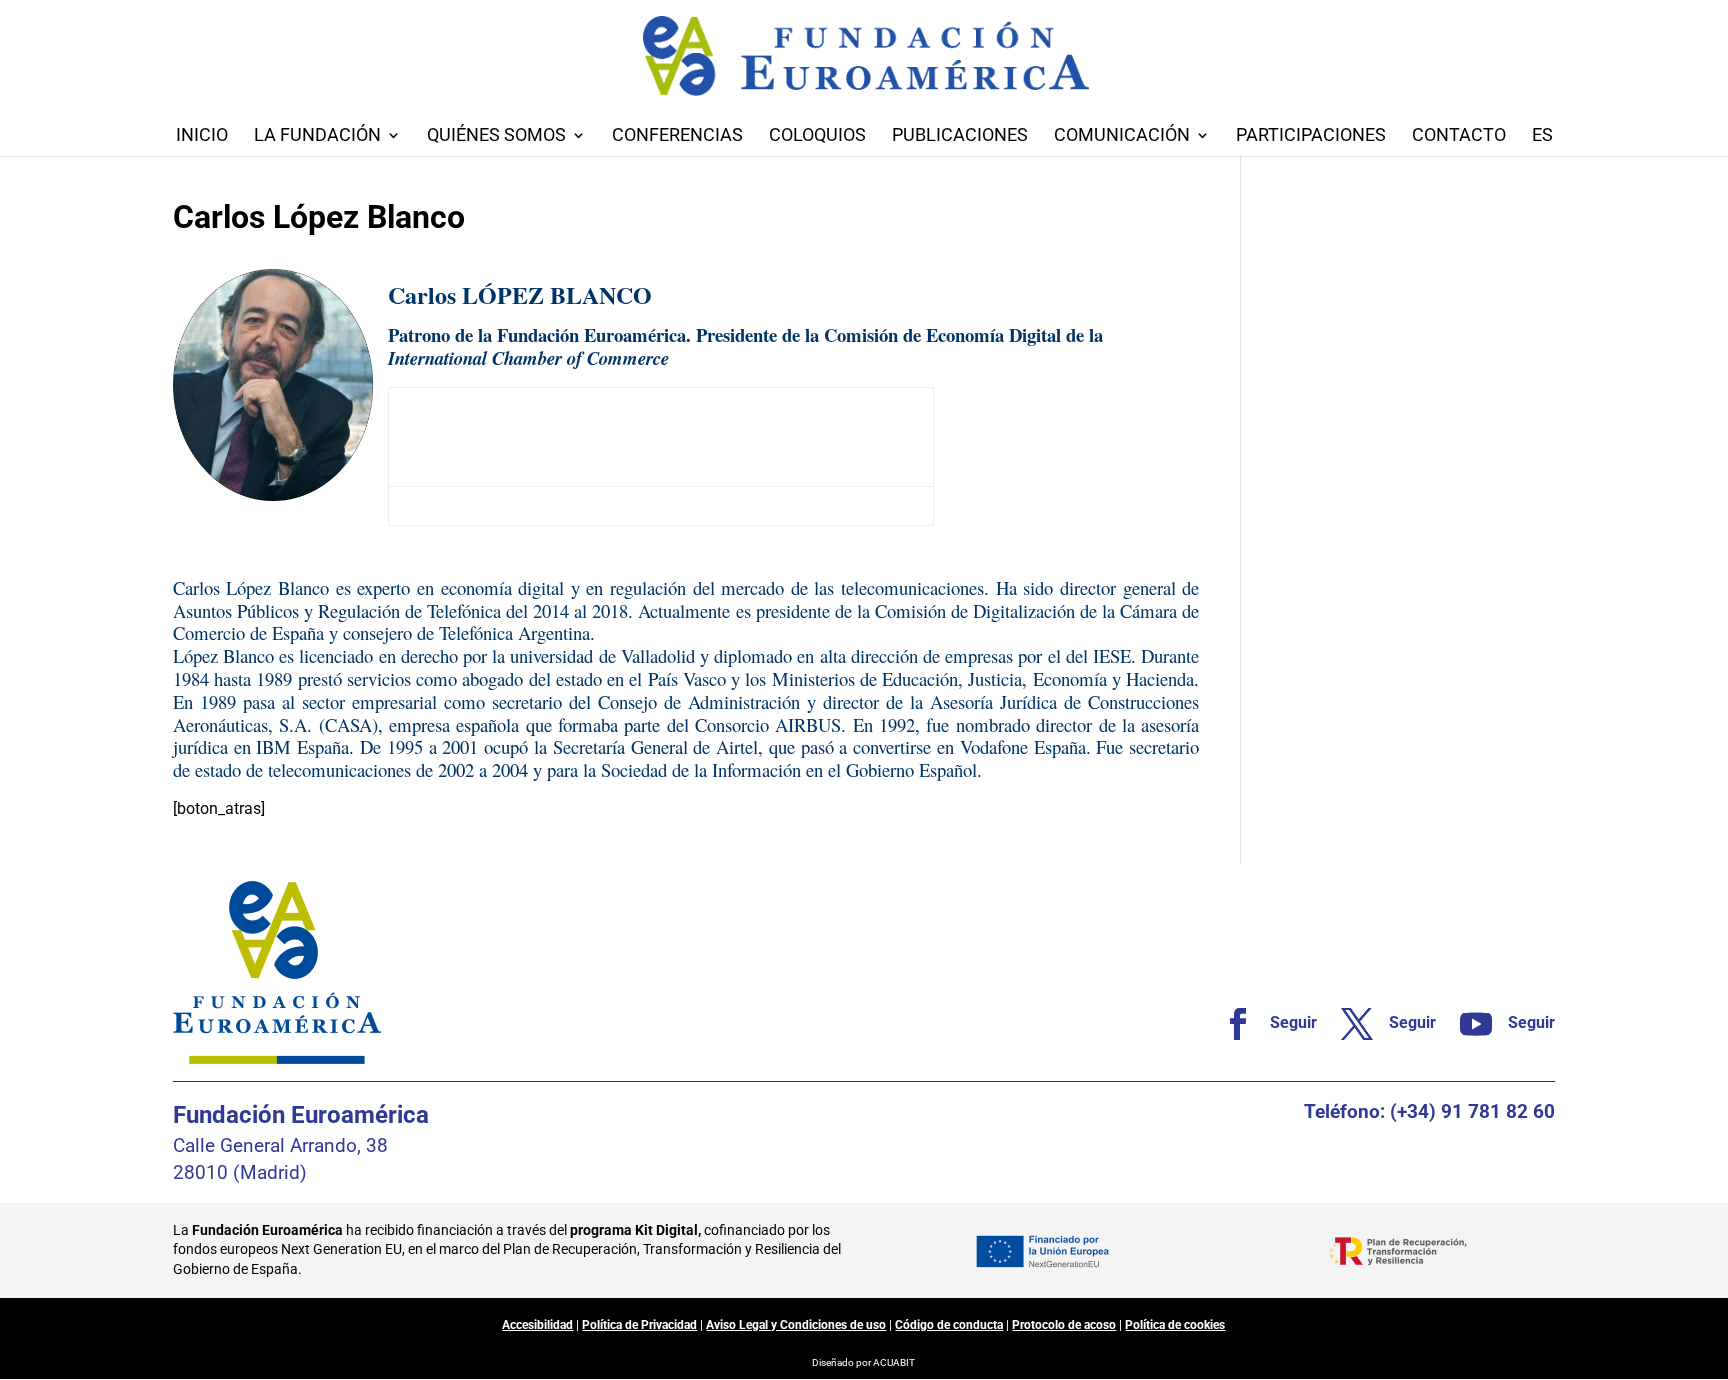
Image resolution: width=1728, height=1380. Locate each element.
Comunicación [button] (1122, 136)
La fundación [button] (317, 136)
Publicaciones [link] (960, 136)
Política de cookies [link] (1175, 1325)
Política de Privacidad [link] (639, 1325)
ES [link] (1542, 136)
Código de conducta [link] (949, 1325)
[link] (1261, 1024)
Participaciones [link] (1311, 136)
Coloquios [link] (817, 136)
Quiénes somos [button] (496, 136)
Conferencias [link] (677, 136)
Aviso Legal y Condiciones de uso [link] (796, 1325)
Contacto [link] (1459, 136)
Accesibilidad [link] (537, 1325)
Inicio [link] (202, 136)
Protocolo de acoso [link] (1064, 1325)
